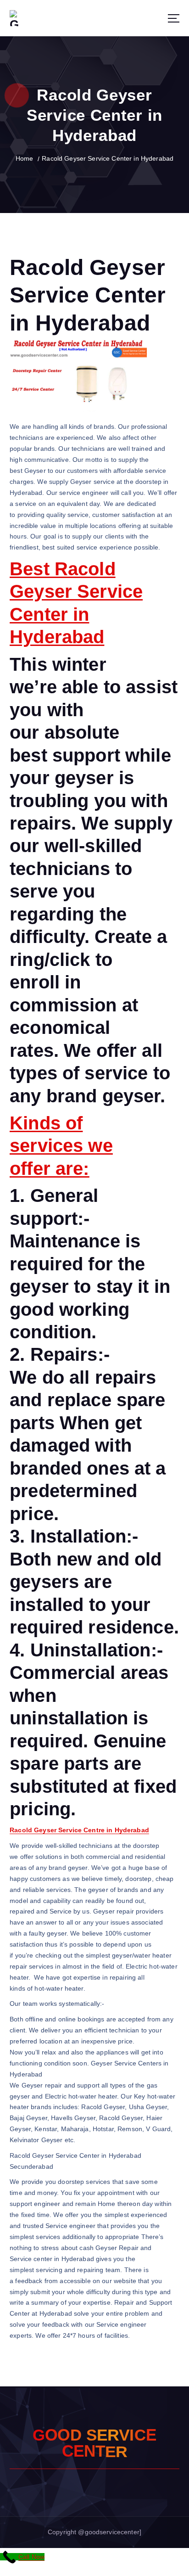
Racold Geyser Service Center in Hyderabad (108, 158)
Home (25, 158)
